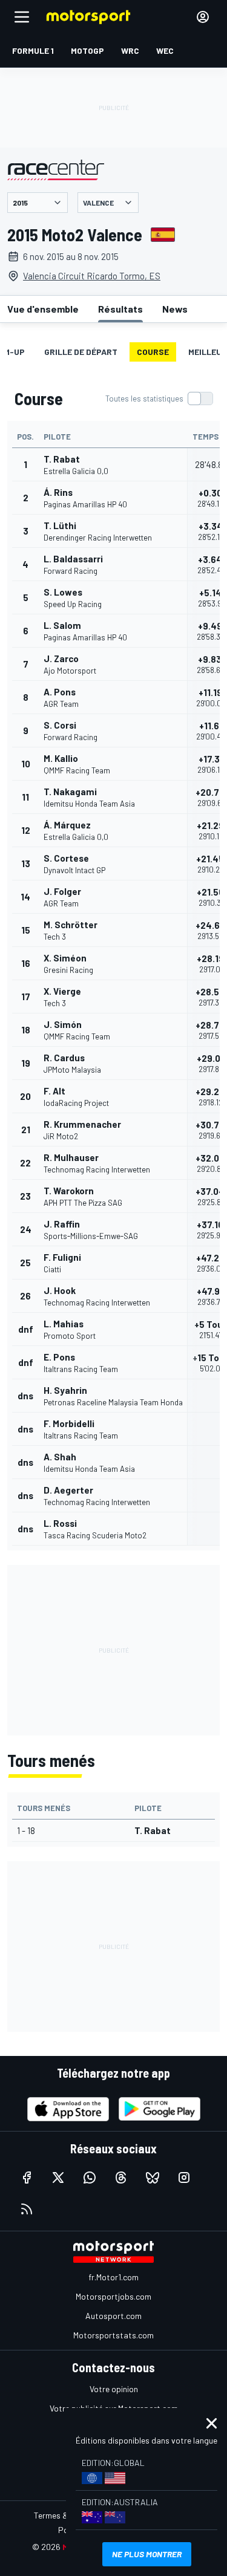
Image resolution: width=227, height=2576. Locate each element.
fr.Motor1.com (113, 2277)
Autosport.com (113, 2316)
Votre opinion (114, 2389)
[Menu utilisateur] (203, 17)
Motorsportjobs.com (113, 2296)
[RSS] (27, 2209)
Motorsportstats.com (113, 2335)
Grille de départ (81, 352)
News (175, 309)
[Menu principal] (22, 17)
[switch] (159, 398)
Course (153, 352)
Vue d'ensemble (43, 309)
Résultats (120, 309)
